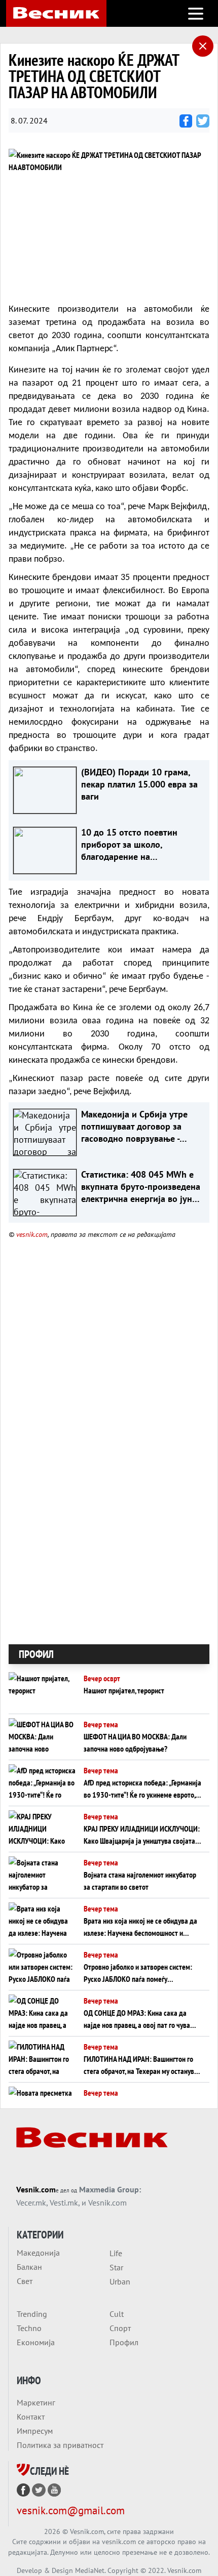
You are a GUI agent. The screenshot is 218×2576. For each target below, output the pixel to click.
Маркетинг (36, 2402)
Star (116, 2267)
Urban (120, 2281)
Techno (29, 2328)
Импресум (35, 2431)
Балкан (29, 2267)
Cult (117, 2314)
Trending (32, 2314)
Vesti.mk (64, 2203)
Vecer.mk (31, 2203)
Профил (124, 2342)
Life (116, 2253)
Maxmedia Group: (110, 2189)
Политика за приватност (60, 2445)
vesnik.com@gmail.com (71, 2510)
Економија (36, 2342)
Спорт (120, 2328)
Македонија (38, 2253)
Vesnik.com (36, 2189)
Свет (25, 2281)
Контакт (31, 2417)
